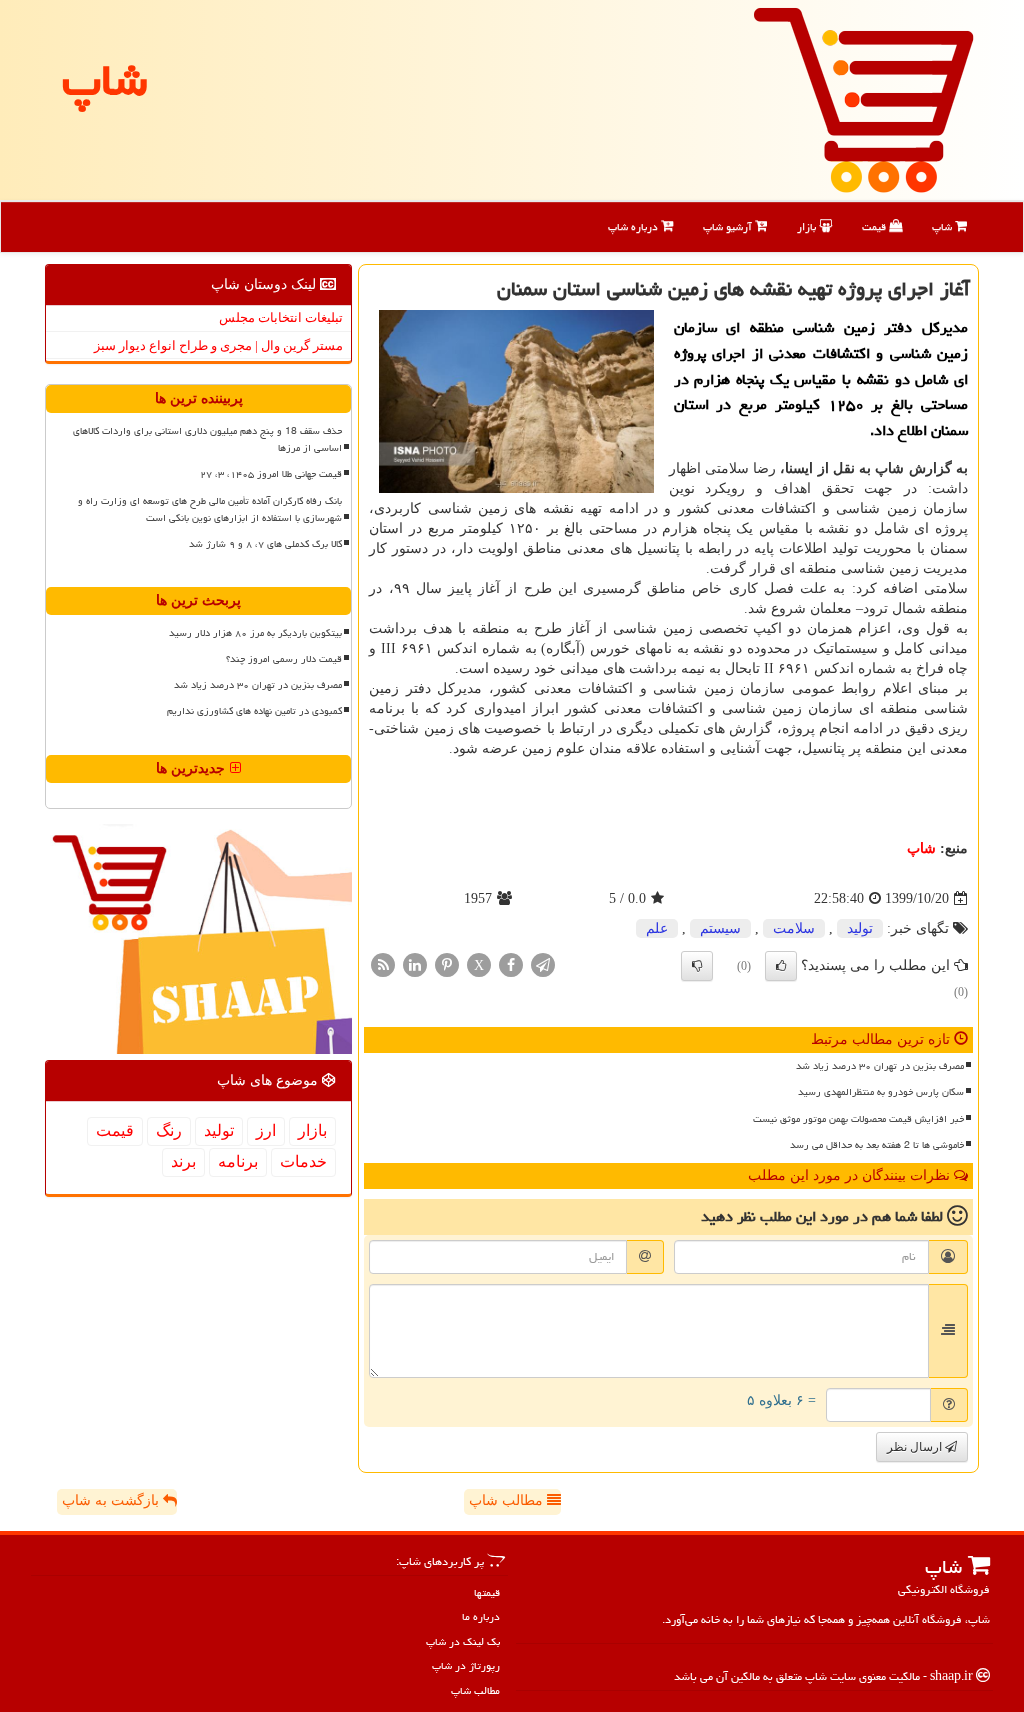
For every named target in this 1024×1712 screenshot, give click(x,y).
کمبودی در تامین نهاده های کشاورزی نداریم (254, 711)
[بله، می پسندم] (781, 966)
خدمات (303, 1161)
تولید (860, 928)
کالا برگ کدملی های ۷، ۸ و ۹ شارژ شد (265, 544)
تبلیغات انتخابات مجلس (281, 317)
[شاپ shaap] (863, 98)
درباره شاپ (634, 226)
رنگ (169, 1130)
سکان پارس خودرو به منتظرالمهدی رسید (881, 1092)
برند (183, 1161)
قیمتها (487, 1592)
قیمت (875, 226)
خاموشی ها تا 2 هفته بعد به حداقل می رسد (877, 1145)
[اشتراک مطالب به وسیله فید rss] (383, 964)
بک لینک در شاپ (463, 1641)
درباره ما (481, 1616)
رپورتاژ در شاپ (466, 1665)
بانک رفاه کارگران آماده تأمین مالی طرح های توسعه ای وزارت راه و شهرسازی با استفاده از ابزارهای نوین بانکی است (210, 509)
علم (657, 928)
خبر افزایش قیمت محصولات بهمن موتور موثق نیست (858, 1119)
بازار (808, 226)
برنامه (238, 1161)
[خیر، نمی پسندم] (697, 966)
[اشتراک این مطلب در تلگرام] (543, 964)
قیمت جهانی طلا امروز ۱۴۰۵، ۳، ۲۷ (271, 474)
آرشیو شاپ (729, 226)
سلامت (794, 928)
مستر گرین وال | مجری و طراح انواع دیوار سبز (218, 345)
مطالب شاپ (508, 1500)
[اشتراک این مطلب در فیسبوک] (511, 964)
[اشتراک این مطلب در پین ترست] (447, 964)
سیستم (720, 928)
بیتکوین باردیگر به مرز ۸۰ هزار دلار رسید (255, 633)
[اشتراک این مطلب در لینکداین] (415, 964)
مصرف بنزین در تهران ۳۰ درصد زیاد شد (880, 1066)
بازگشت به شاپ (112, 1500)
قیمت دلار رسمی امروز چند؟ (284, 659)
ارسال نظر (916, 1447)
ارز (266, 1130)
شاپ (943, 226)
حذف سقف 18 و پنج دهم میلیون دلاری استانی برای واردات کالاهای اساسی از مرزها (207, 439)
